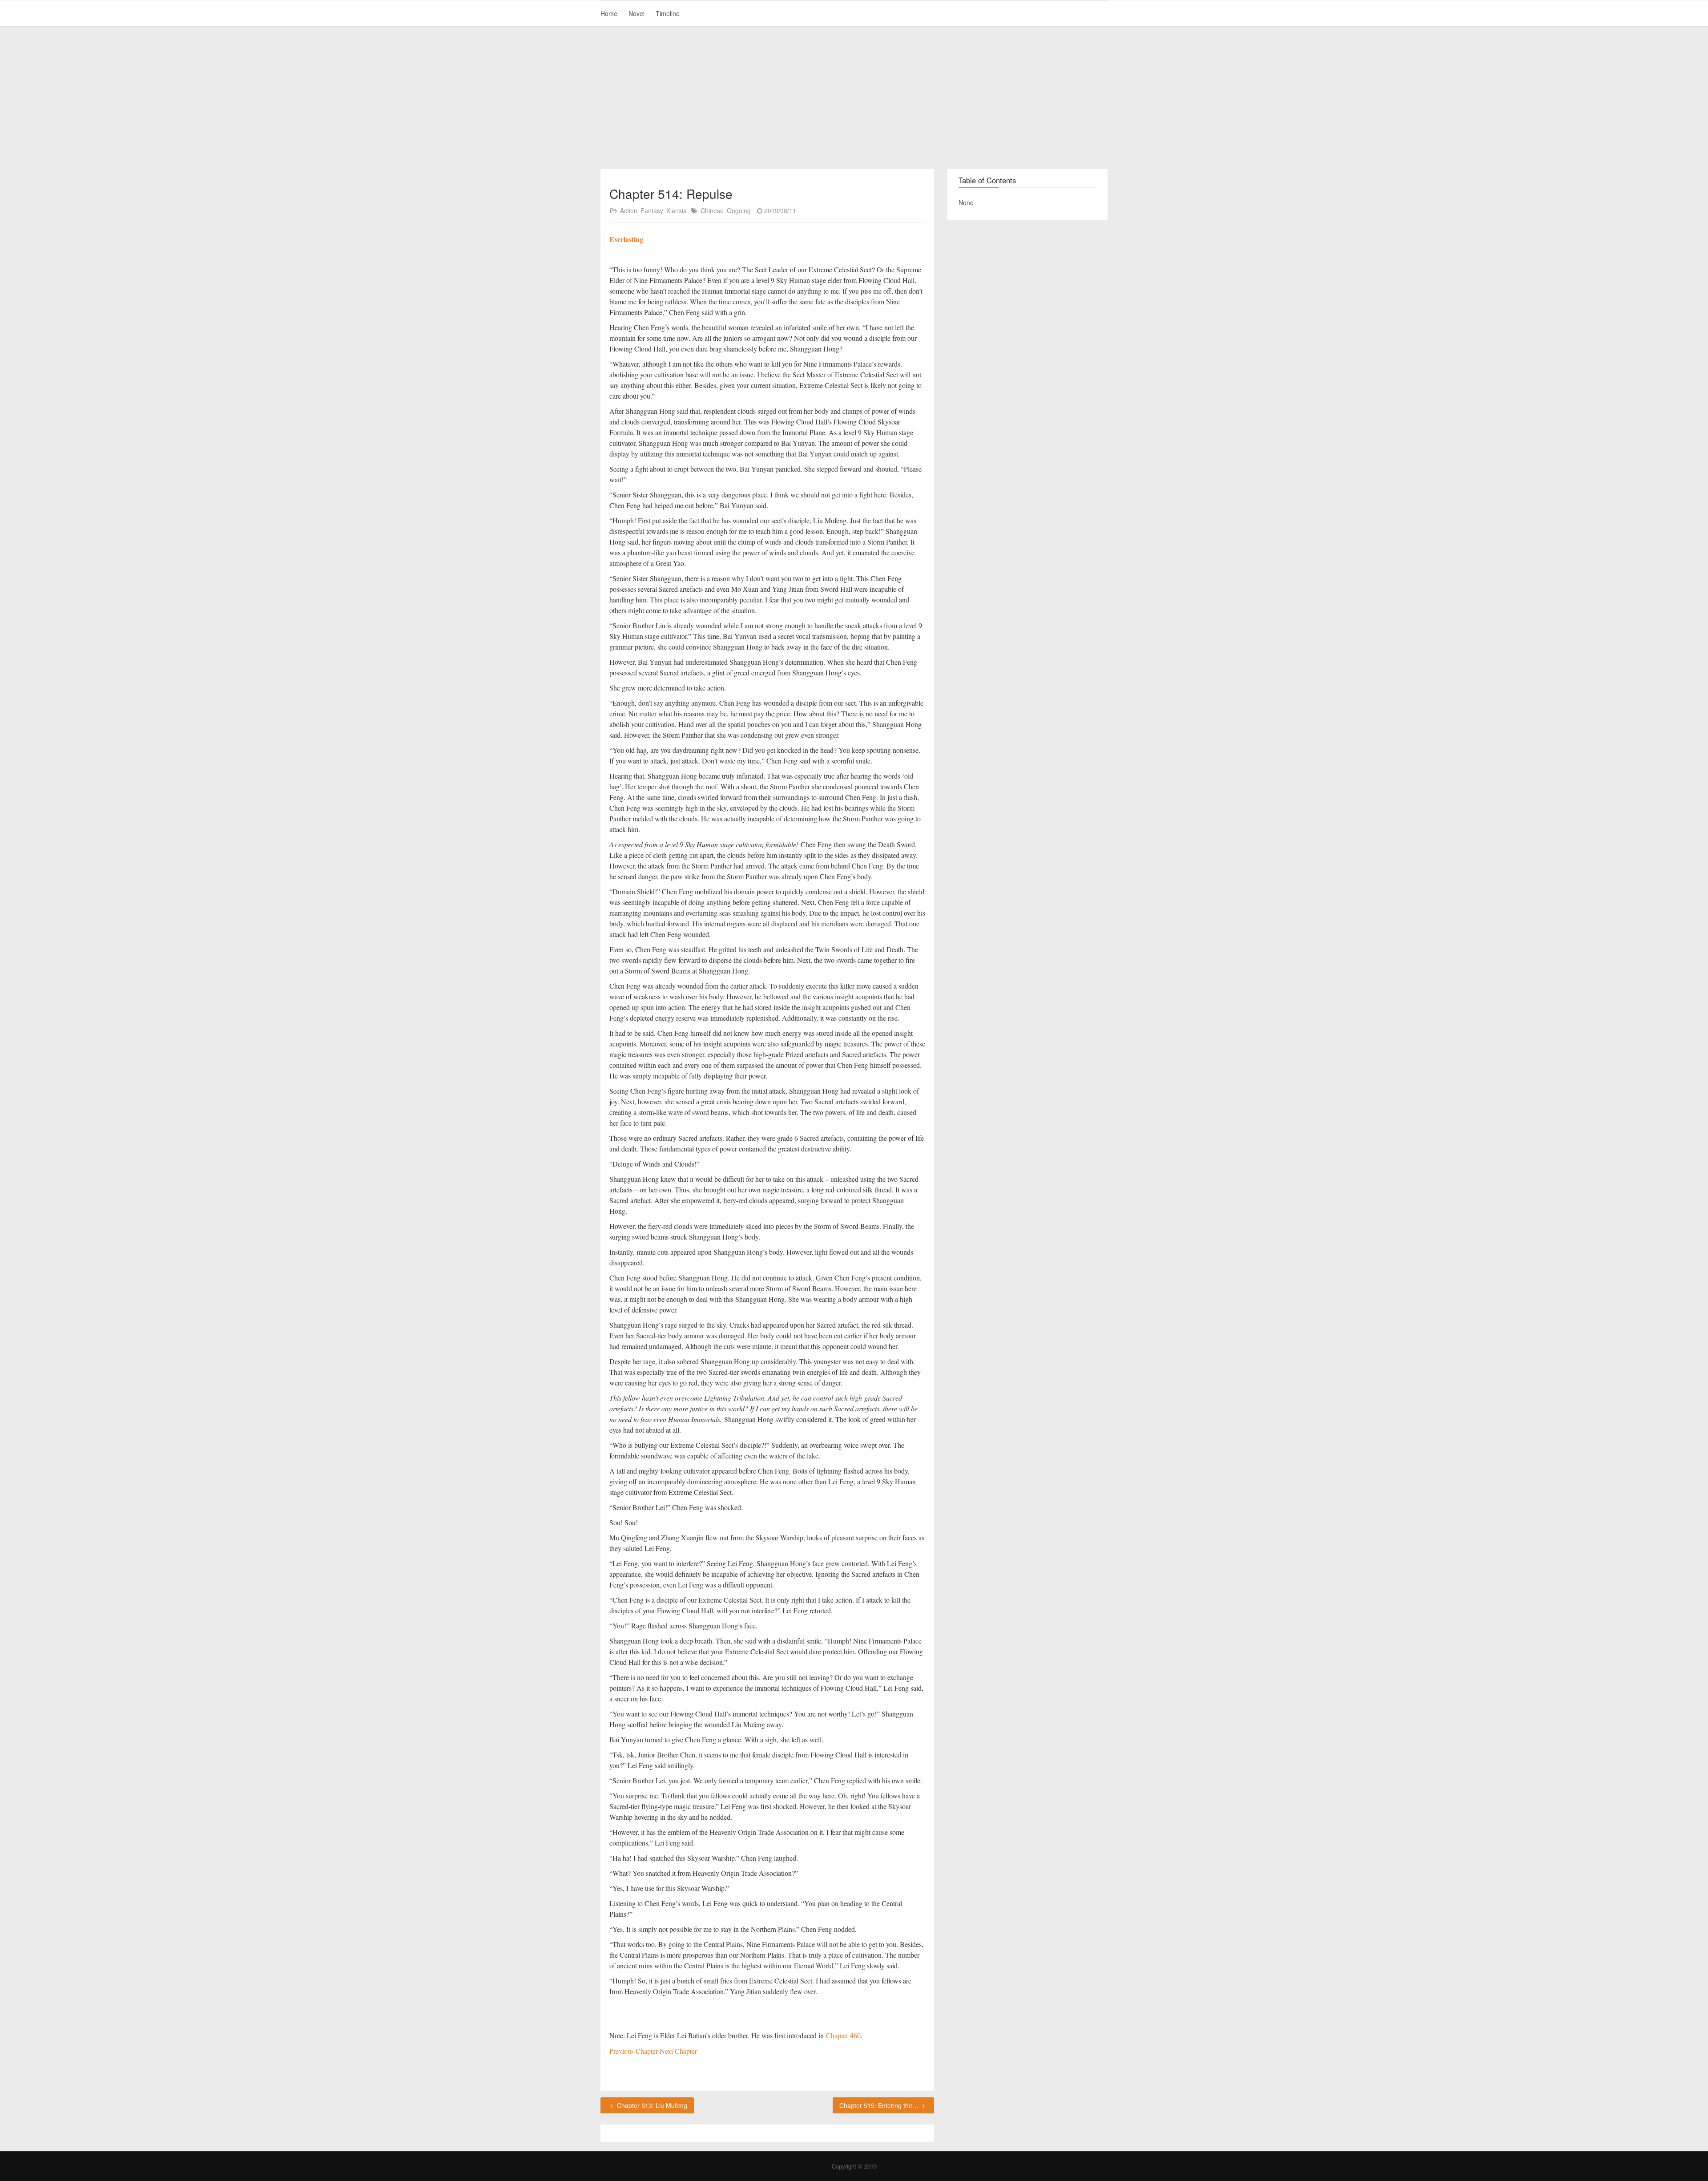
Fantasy (652, 210)
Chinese (712, 210)
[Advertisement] (854, 98)
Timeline (668, 13)
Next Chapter (678, 2051)
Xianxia (677, 210)
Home (609, 13)
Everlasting (626, 239)
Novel (636, 13)
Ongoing (739, 210)
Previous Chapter (634, 2051)
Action (629, 210)
